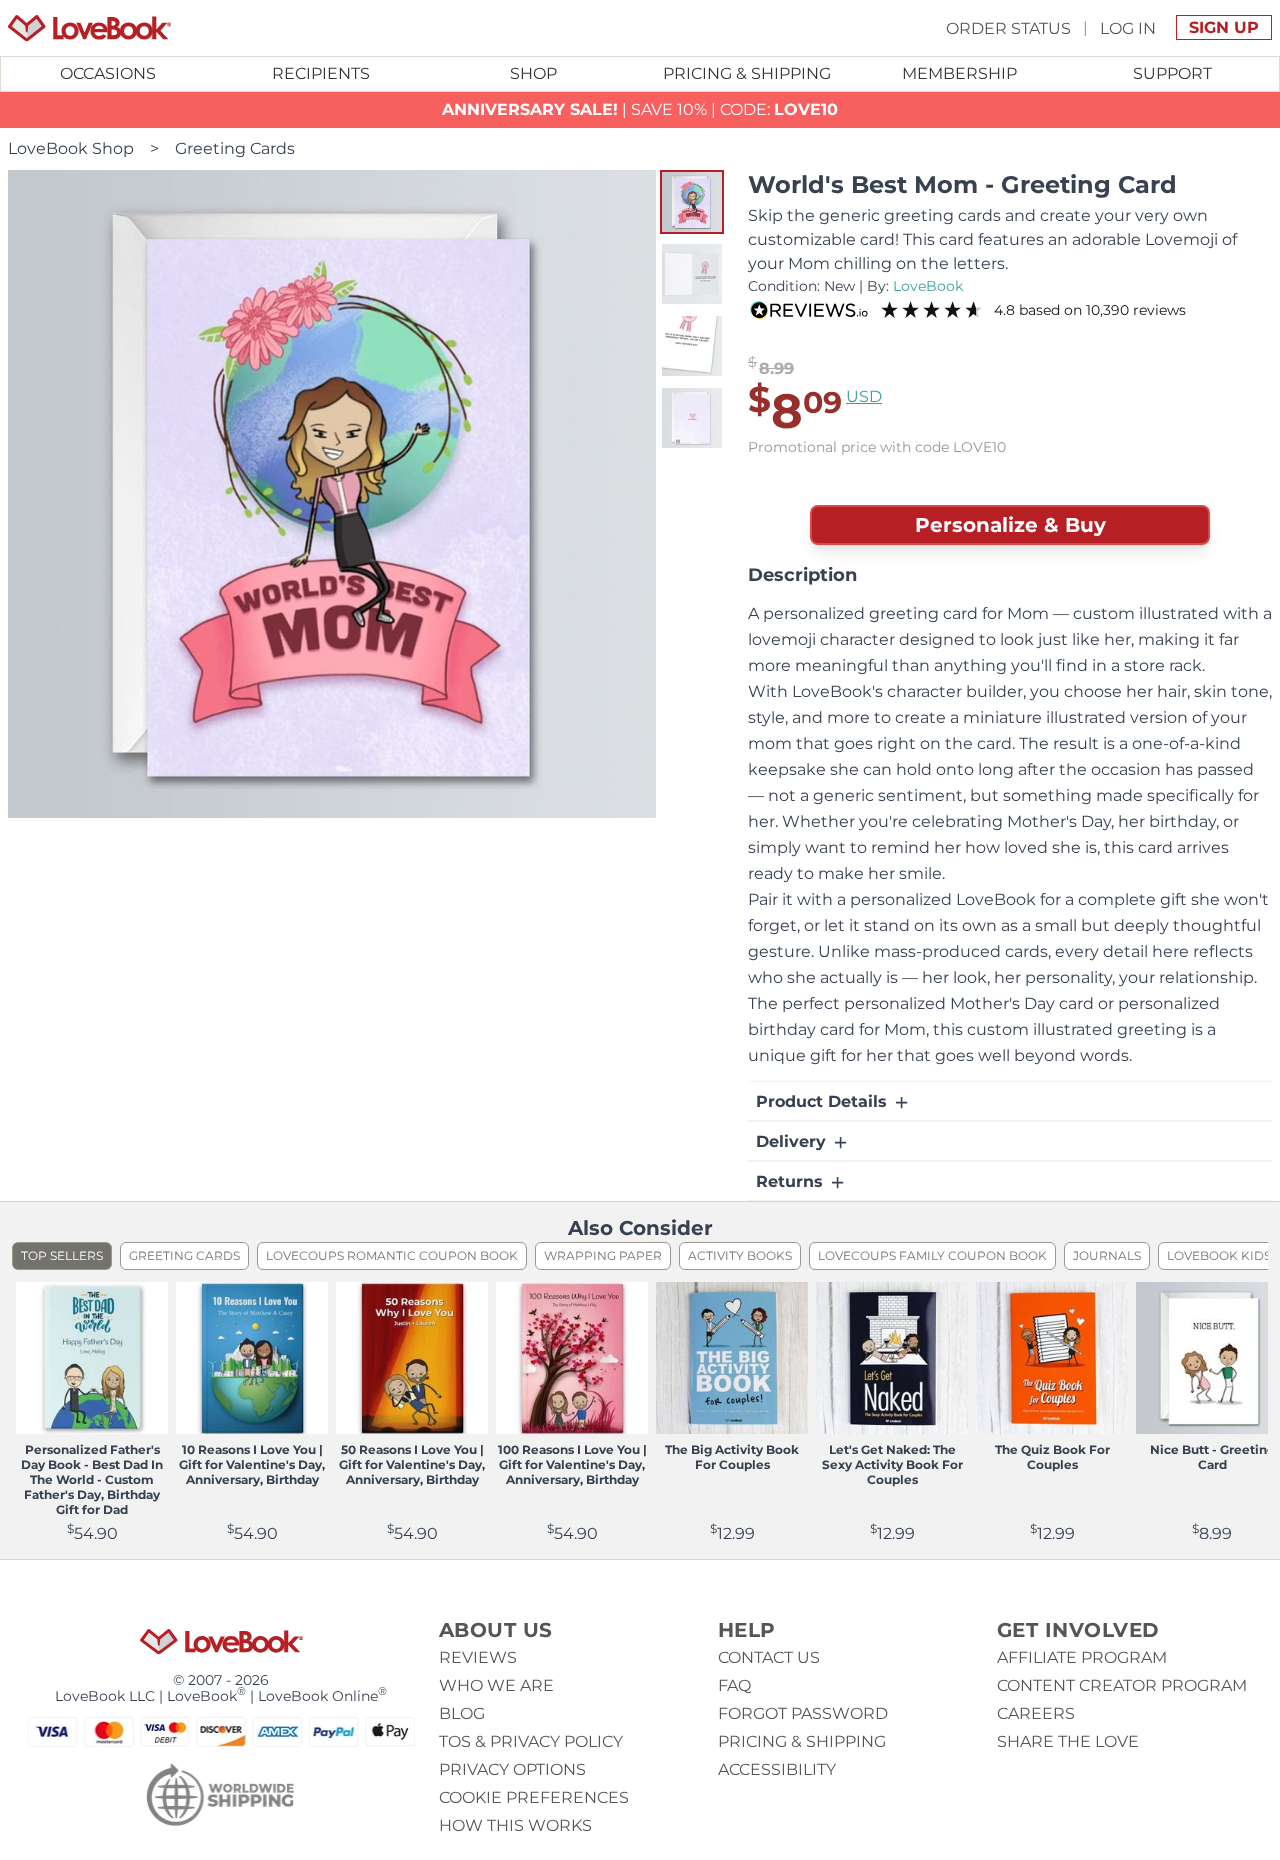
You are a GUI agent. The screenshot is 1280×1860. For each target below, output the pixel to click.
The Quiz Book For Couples (1052, 1457)
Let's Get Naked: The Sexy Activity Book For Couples (892, 1464)
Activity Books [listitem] (740, 1255)
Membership (959, 73)
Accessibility (777, 1769)
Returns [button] (792, 1181)
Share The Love (1068, 1741)
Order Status (1008, 27)
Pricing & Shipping (747, 73)
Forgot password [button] (803, 1713)
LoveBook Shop (71, 148)
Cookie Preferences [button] (534, 1797)
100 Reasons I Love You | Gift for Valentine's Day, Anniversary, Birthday (572, 1464)
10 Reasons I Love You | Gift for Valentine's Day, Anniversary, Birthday (252, 1464)
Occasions (108, 73)
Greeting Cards (235, 148)
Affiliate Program (1082, 1657)
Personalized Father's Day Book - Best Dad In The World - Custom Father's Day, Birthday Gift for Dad (92, 1479)
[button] (692, 202)
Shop (533, 73)
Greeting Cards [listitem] (184, 1255)
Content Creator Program (1122, 1685)
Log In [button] (1128, 27)
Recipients (321, 73)
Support (1172, 73)
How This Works (515, 1825)
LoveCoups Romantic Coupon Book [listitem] (392, 1255)
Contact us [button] (769, 1657)
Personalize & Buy (1010, 525)
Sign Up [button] (1224, 27)
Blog (462, 1713)
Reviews (478, 1657)
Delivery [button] (793, 1141)
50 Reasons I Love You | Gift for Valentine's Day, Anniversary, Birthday (412, 1464)
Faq (734, 1685)
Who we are (496, 1685)
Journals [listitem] (1107, 1255)
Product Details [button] (824, 1101)
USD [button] (864, 396)
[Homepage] (89, 28)
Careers (1036, 1713)
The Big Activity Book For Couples (732, 1457)
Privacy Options (512, 1769)
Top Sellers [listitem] (62, 1255)
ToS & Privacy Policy (531, 1741)
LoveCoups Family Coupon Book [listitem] (932, 1255)
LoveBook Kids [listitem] (1219, 1255)
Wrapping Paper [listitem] (603, 1255)
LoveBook (928, 286)
